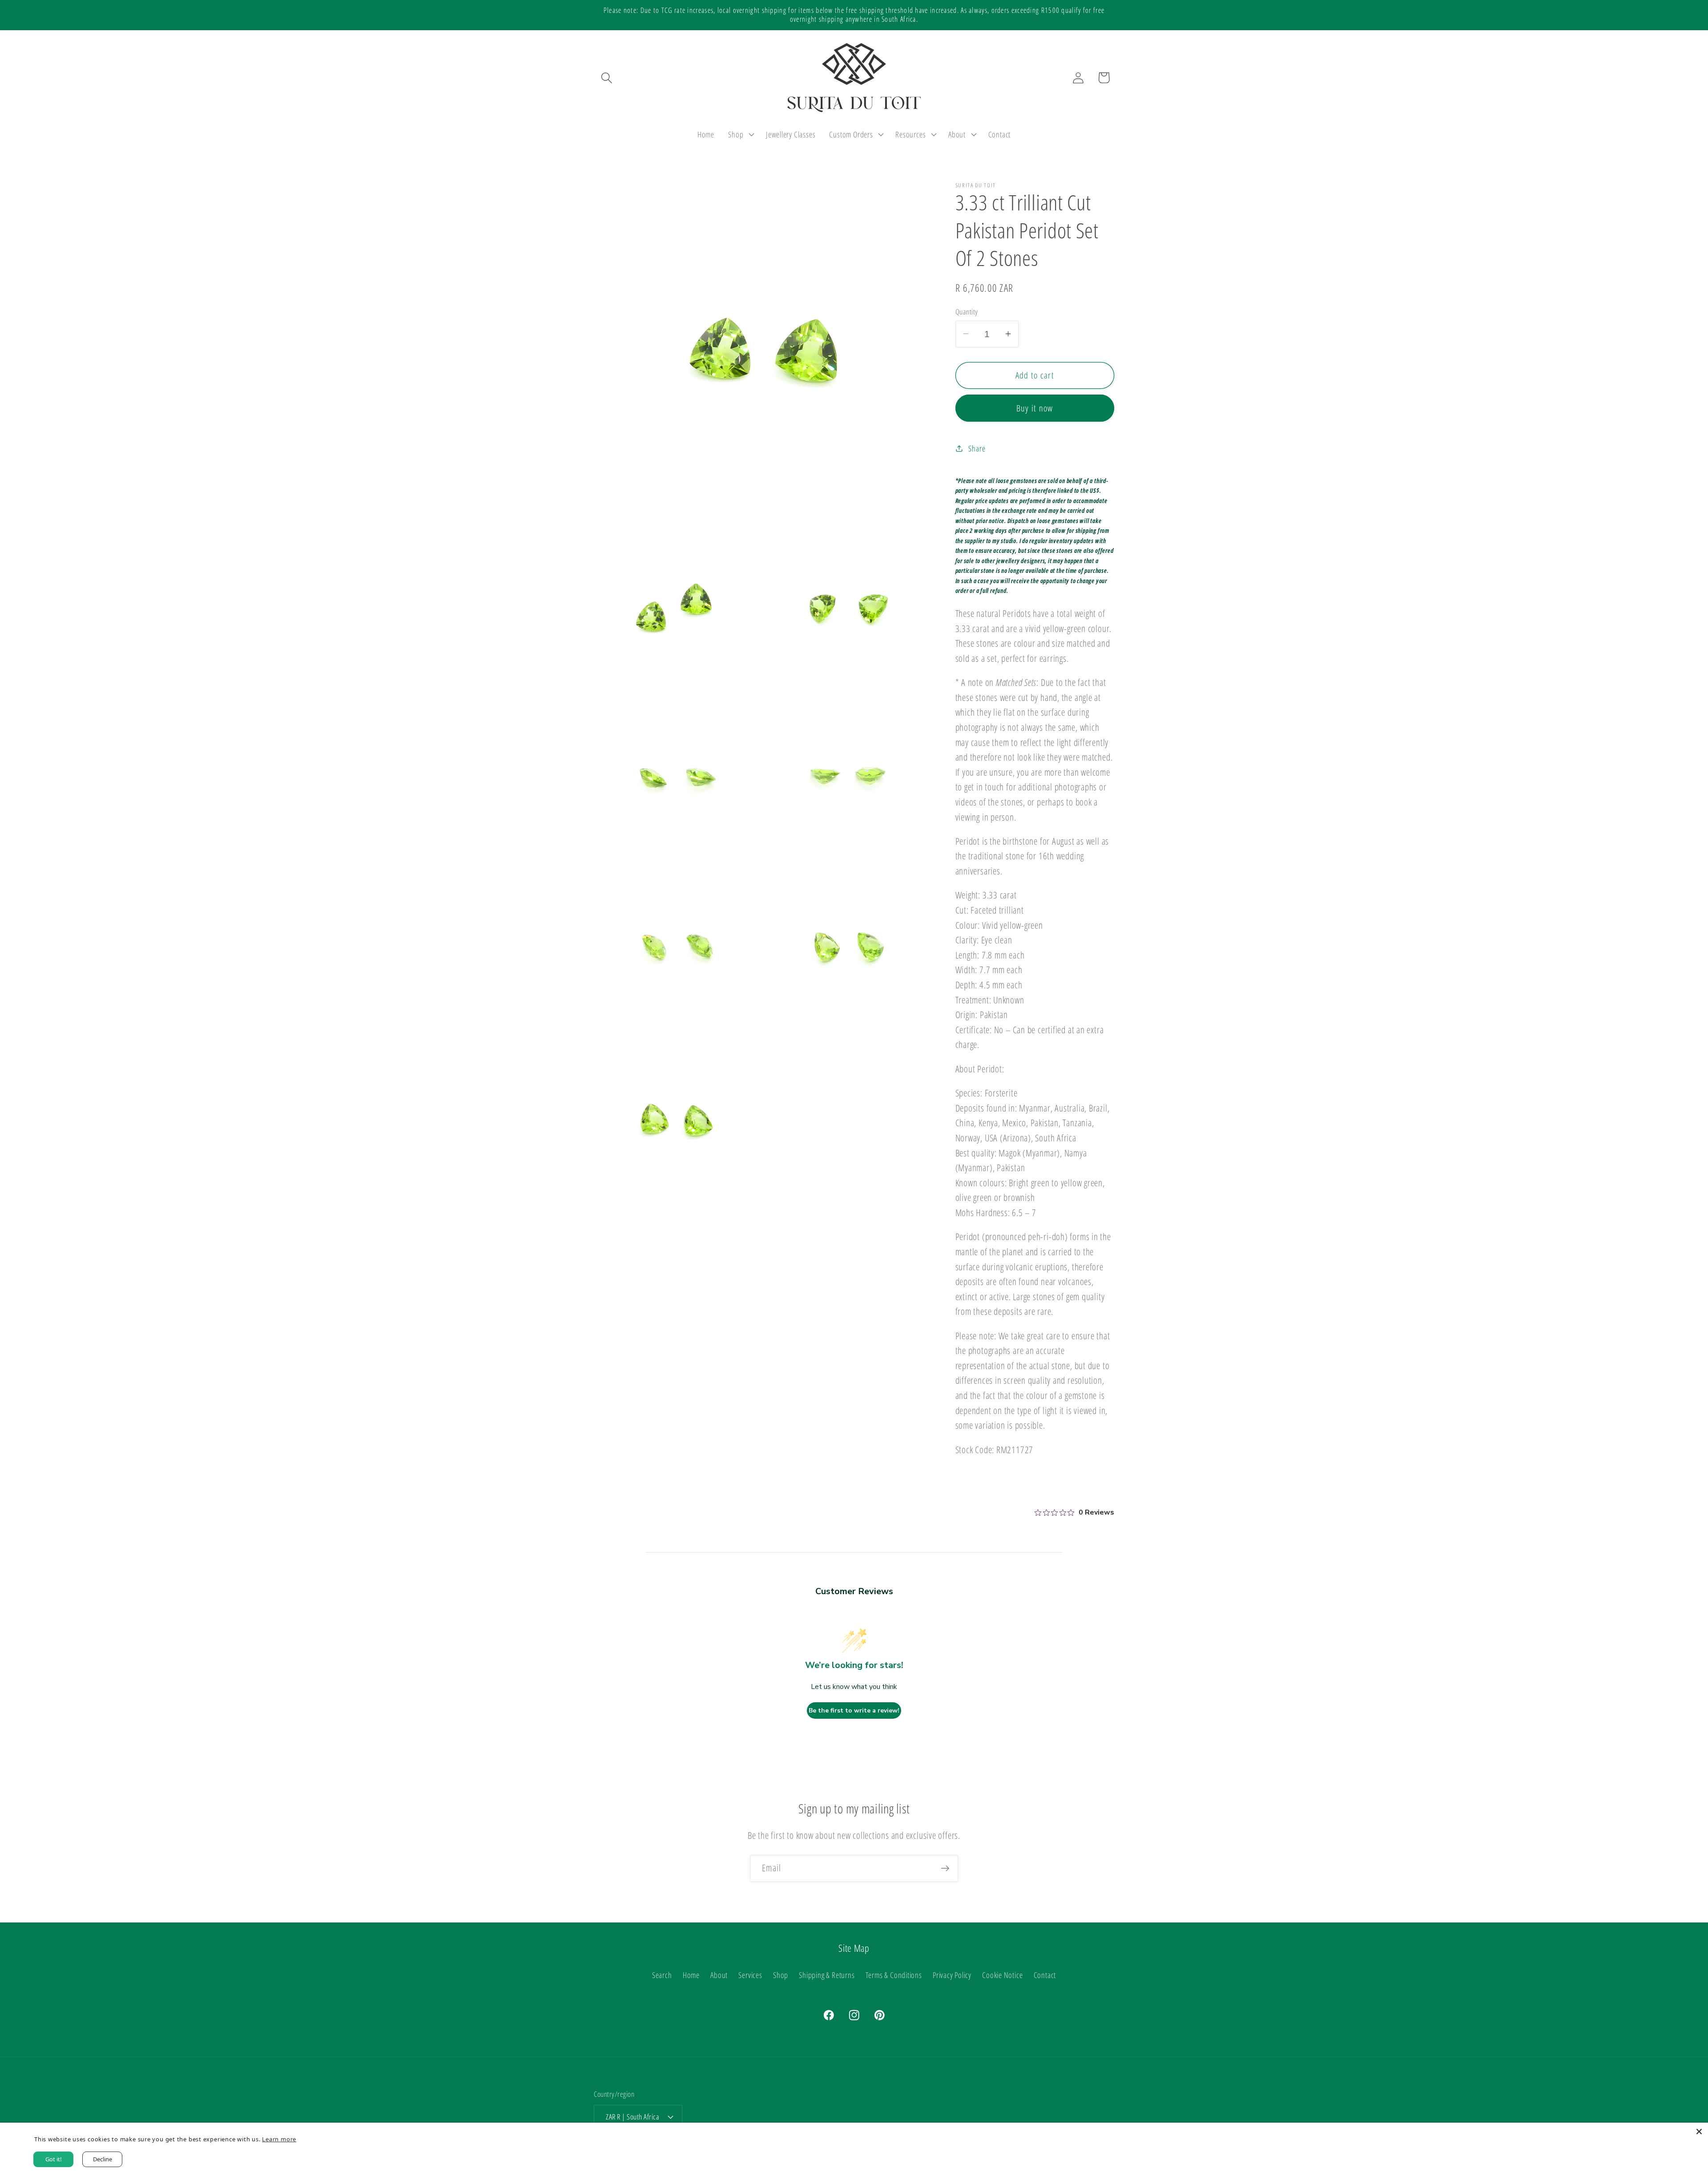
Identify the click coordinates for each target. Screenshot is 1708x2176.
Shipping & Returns (827, 1975)
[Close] (1699, 2132)
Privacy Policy (952, 1975)
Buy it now (1035, 408)
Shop (781, 1975)
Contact (1045, 1975)
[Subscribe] (945, 1868)
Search (662, 1975)
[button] (606, 78)
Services (750, 1975)
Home (691, 1975)
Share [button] (977, 448)
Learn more (278, 2139)
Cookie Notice (1002, 1975)
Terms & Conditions (894, 1975)
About (719, 1975)
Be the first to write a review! (854, 1711)
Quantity (967, 312)
